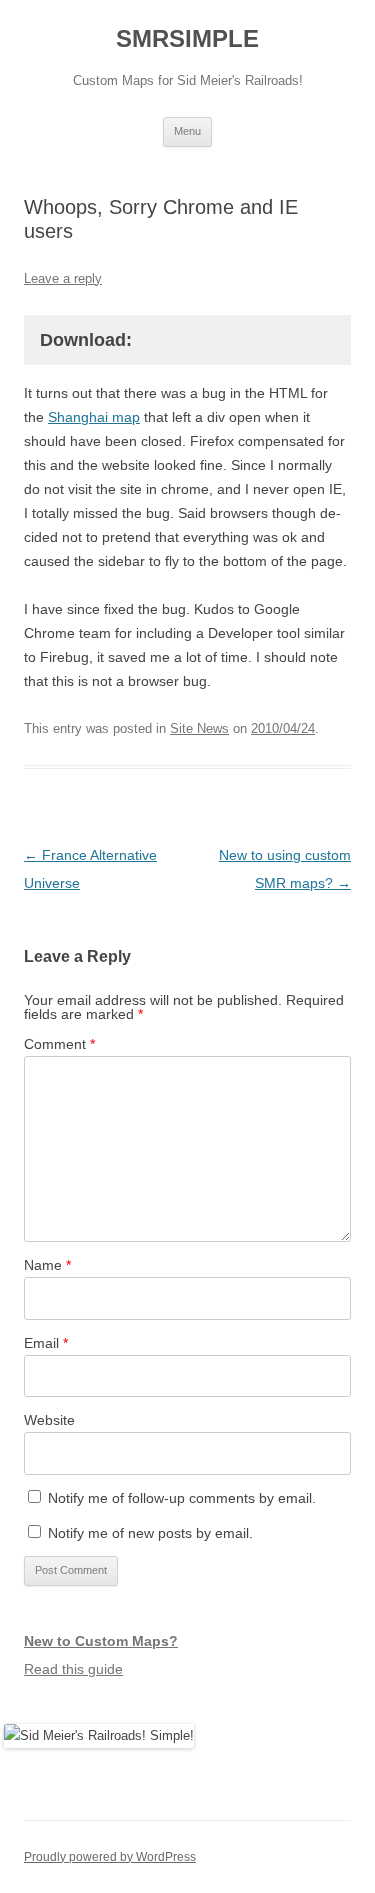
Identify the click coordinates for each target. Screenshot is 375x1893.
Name (47, 1265)
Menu (187, 131)
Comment (59, 1044)
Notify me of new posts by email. (150, 1533)
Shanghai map (94, 417)
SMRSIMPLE (187, 38)
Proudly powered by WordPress (110, 1857)
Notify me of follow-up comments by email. (182, 1498)
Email (46, 1343)
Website (49, 1420)
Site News (199, 728)
